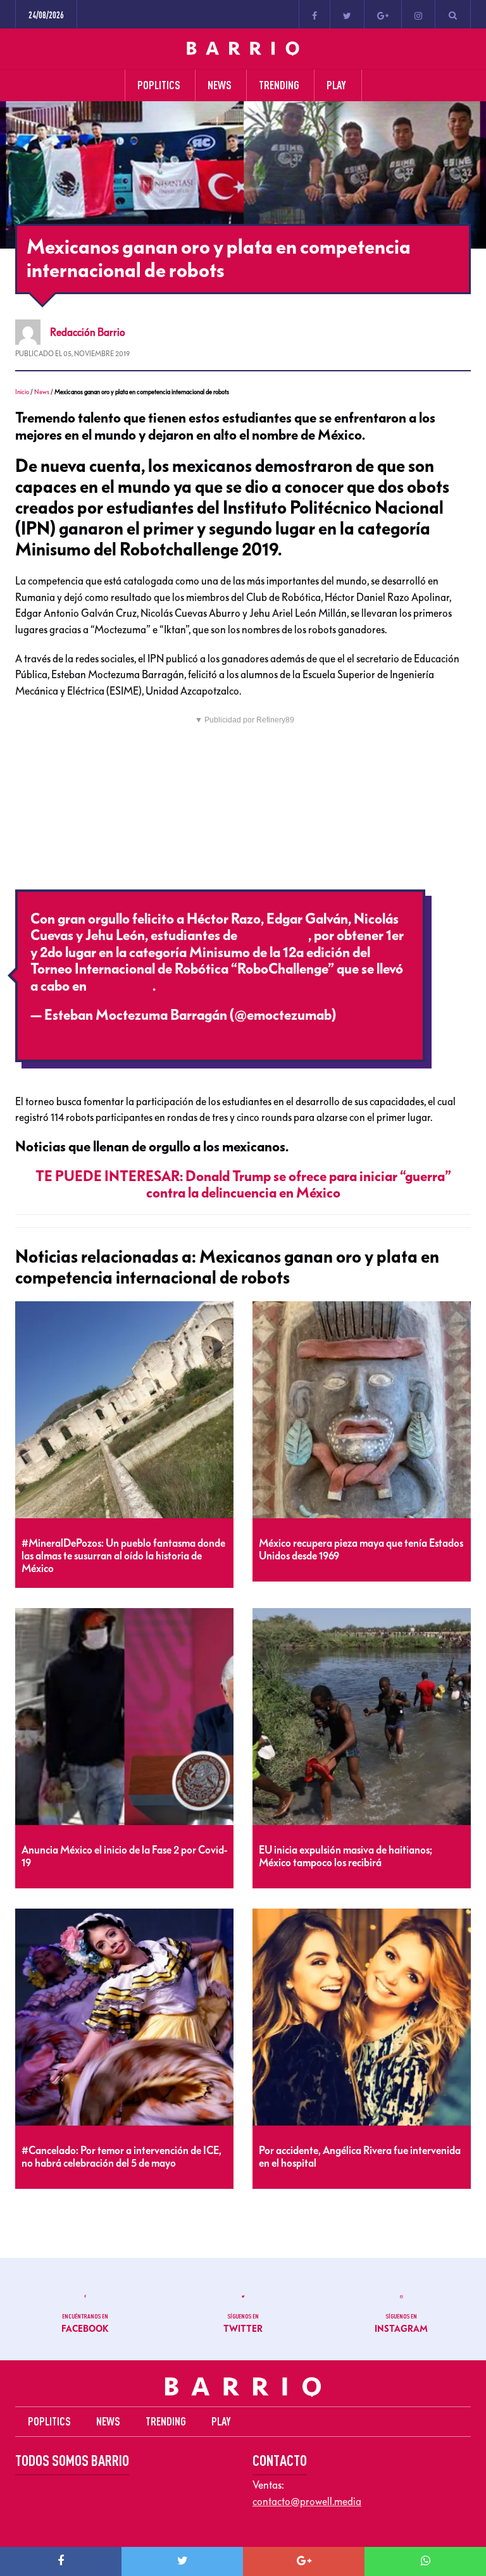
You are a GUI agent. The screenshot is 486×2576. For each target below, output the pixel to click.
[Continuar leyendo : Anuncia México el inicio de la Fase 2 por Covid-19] (124, 1717)
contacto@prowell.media (307, 2501)
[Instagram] (418, 15)
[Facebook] (315, 15)
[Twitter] (347, 15)
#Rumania (121, 986)
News (42, 392)
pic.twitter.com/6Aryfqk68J (240, 986)
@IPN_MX (273, 936)
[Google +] (383, 15)
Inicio (22, 392)
